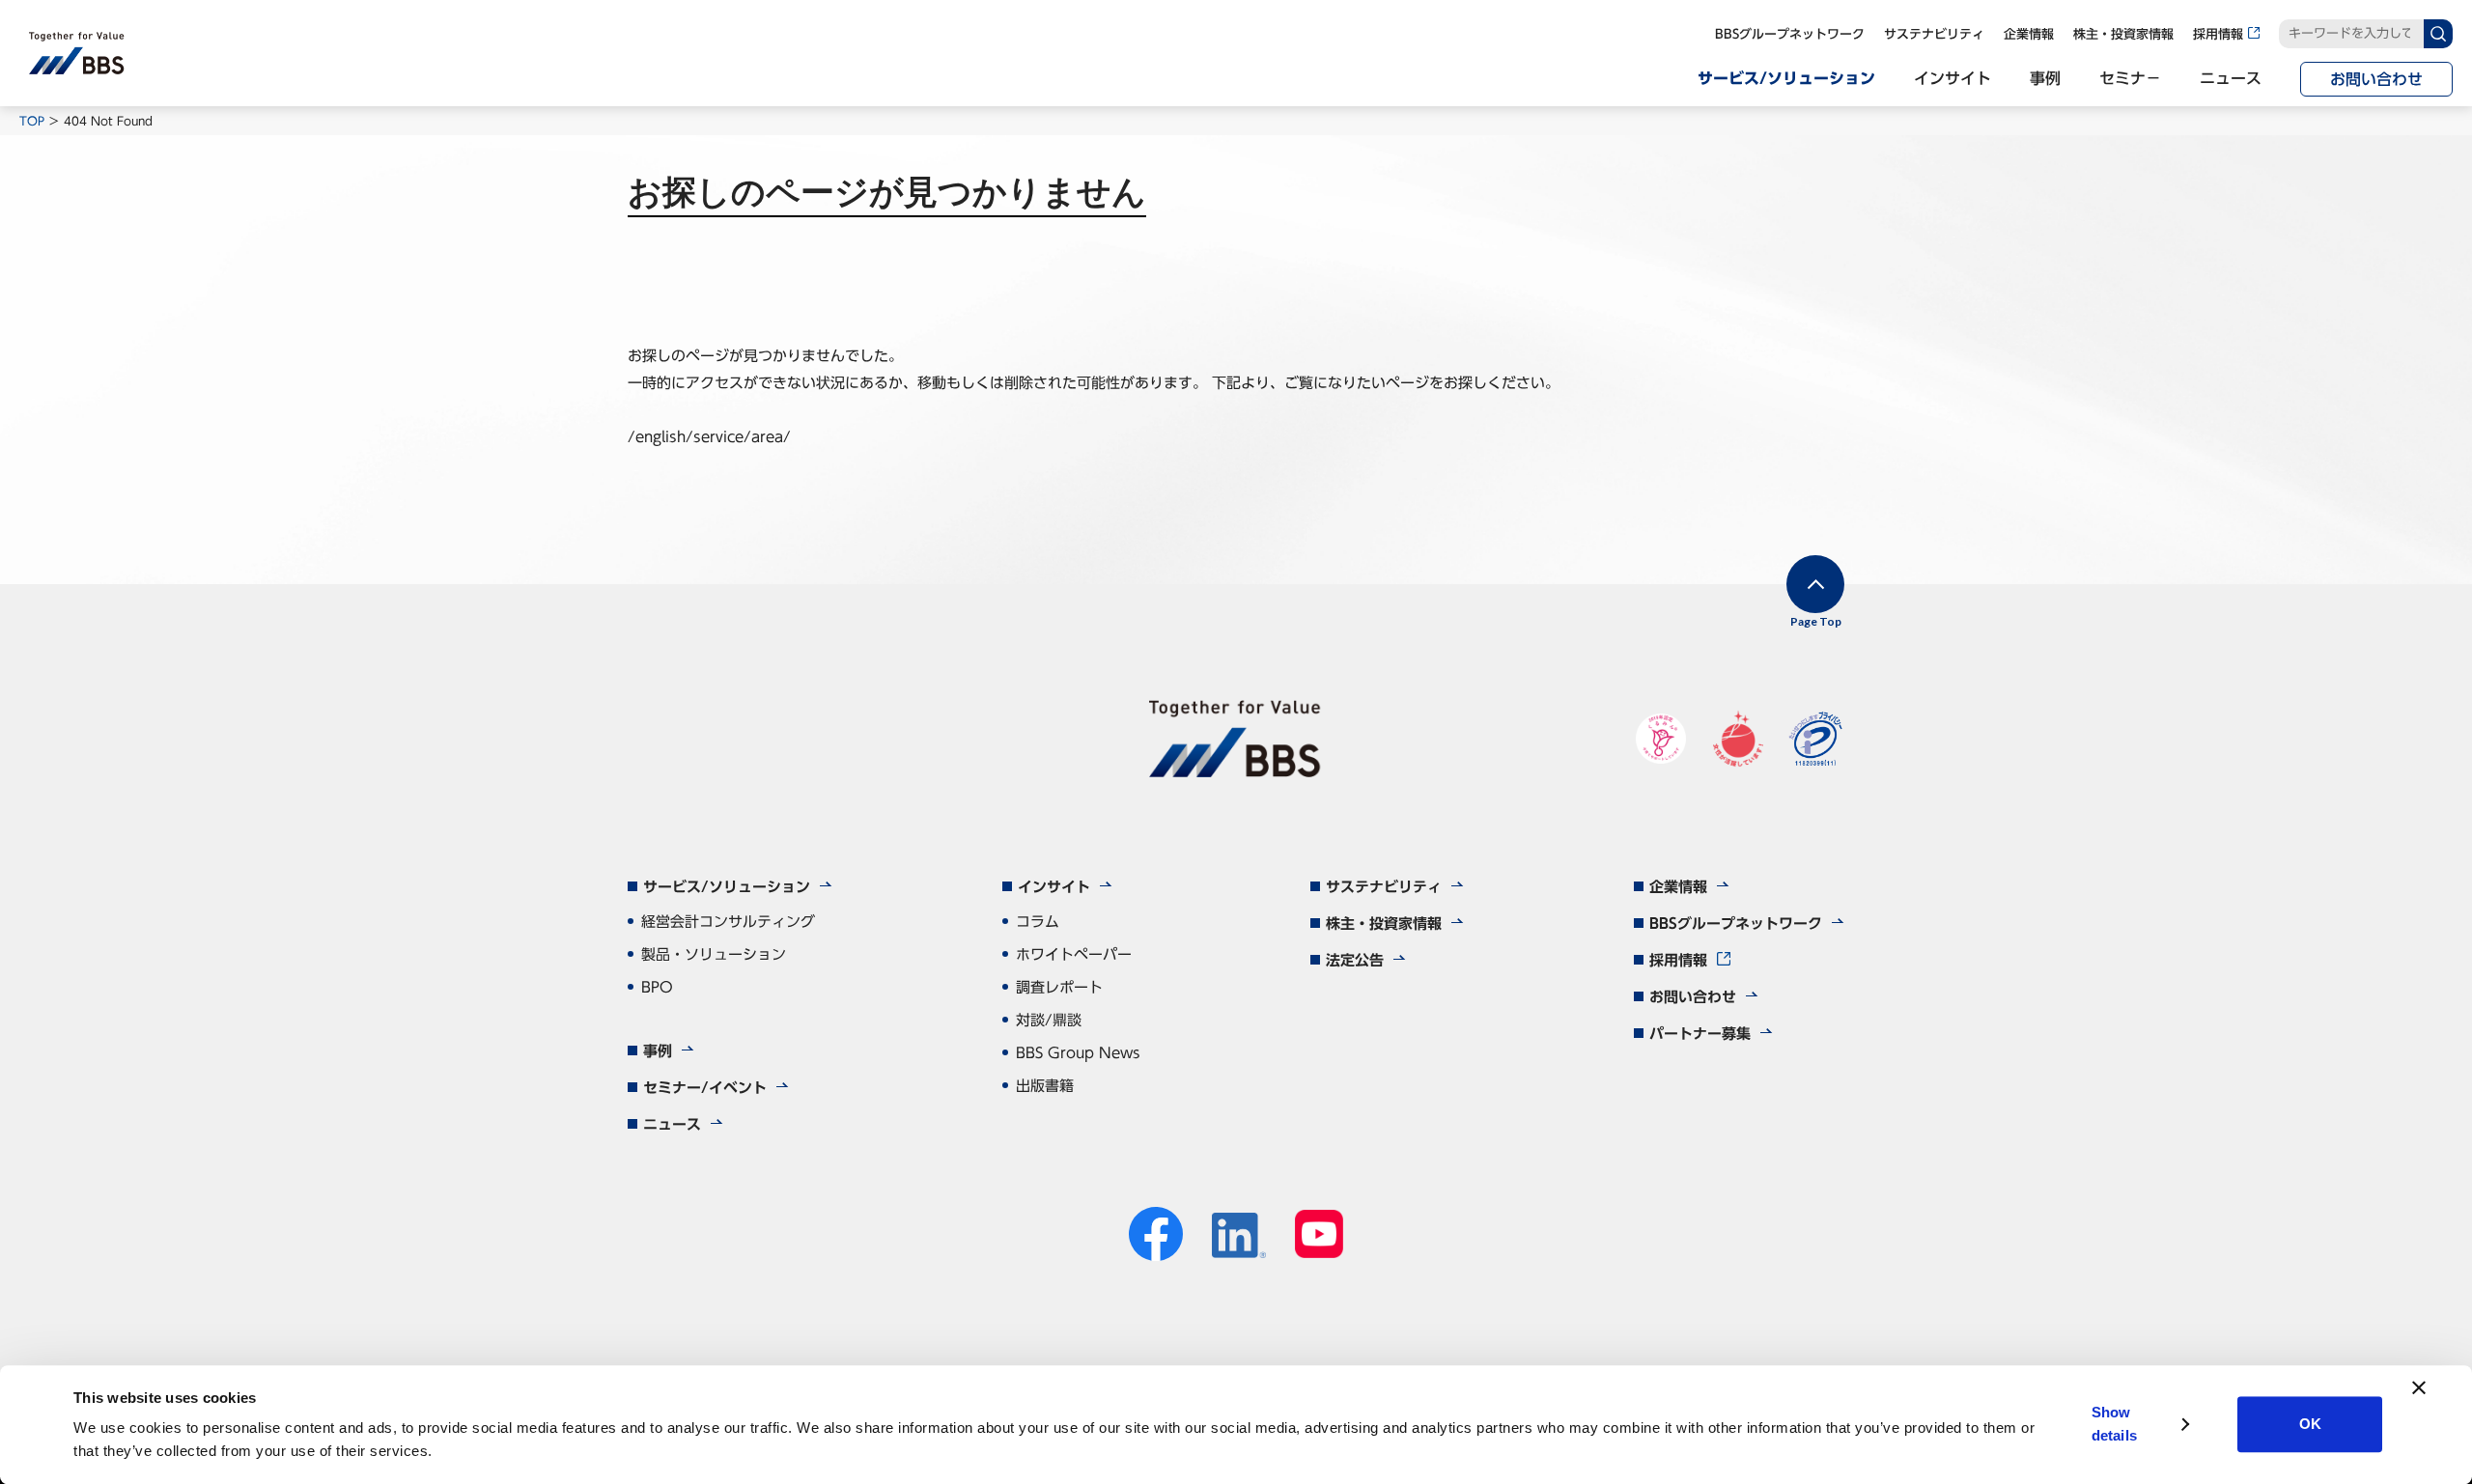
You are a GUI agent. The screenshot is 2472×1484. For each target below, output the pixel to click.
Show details (2114, 1425)
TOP (32, 121)
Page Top (1816, 621)
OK (2310, 1425)
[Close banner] (2419, 1387)
